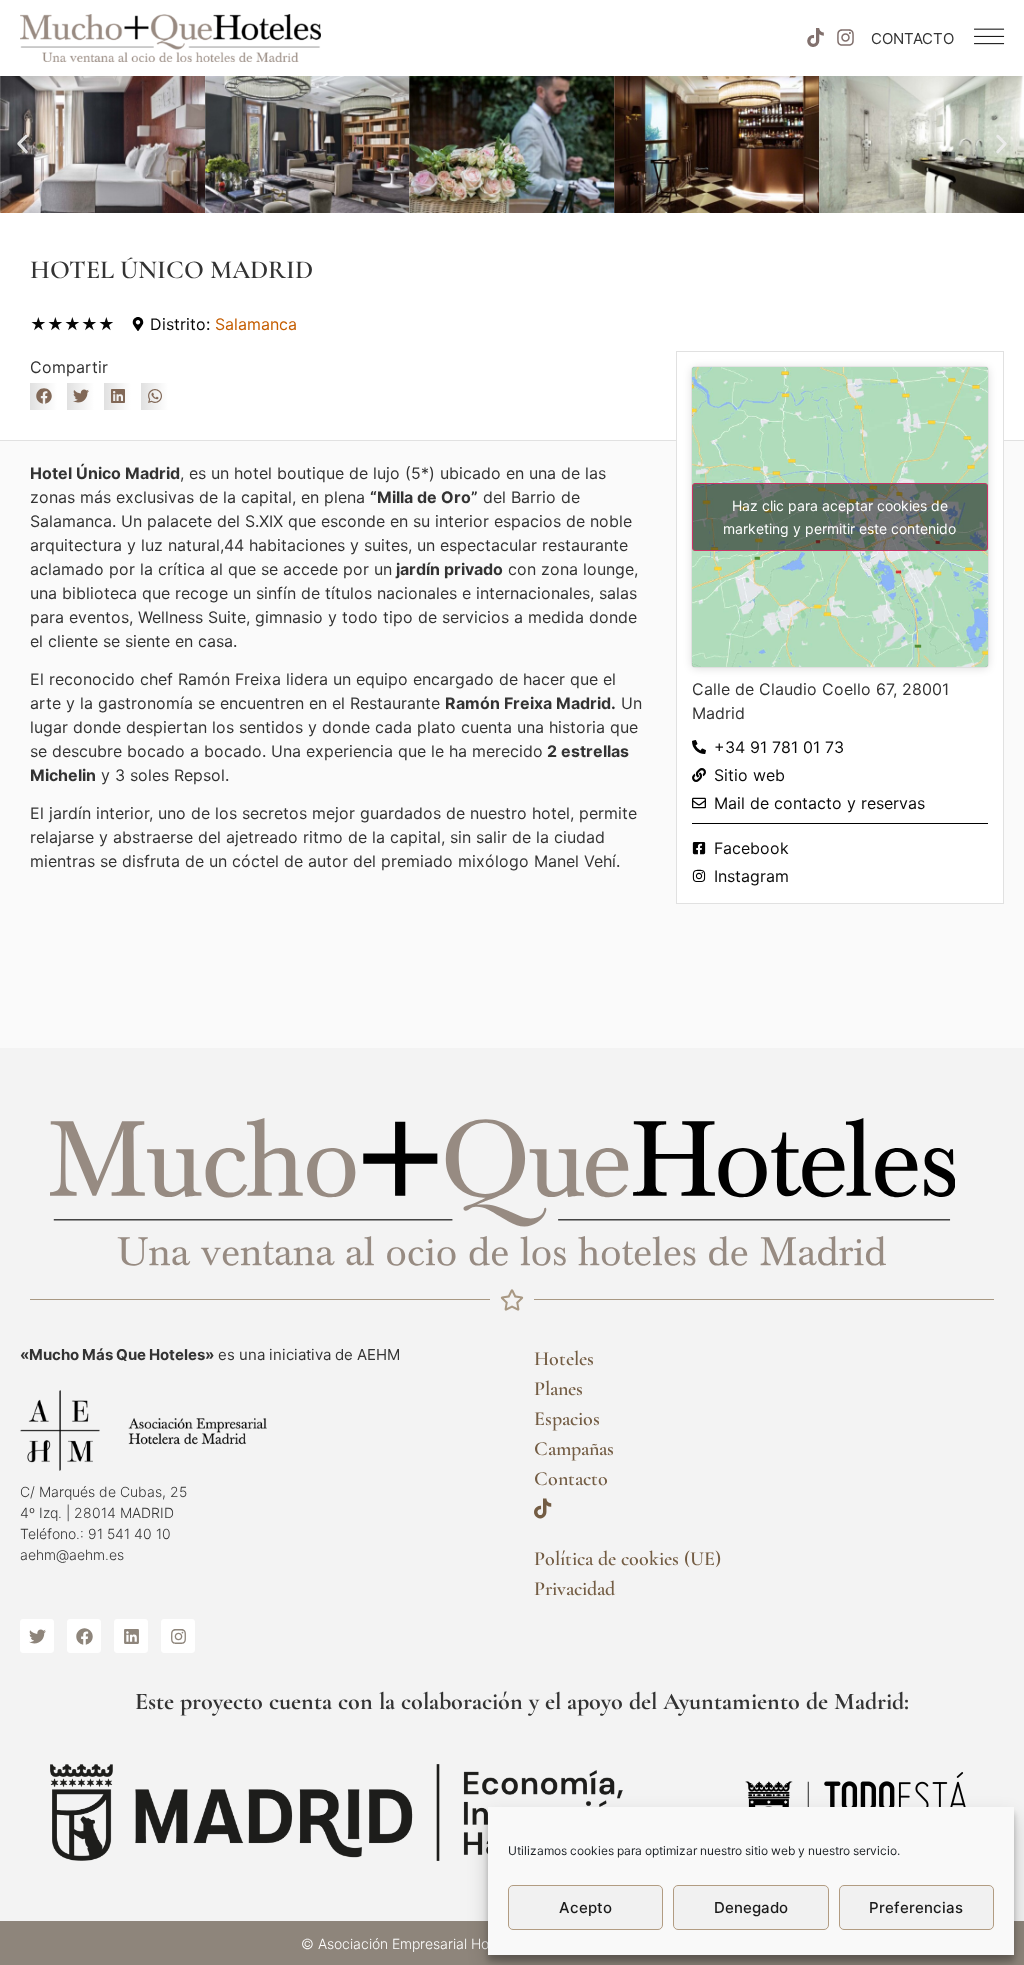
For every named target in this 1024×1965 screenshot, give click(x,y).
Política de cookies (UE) (627, 1559)
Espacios (567, 1419)
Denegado (751, 1907)
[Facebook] (84, 1636)
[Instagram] (846, 38)
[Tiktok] (815, 38)
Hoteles (564, 1359)
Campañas (574, 1449)
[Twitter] (37, 1636)
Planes (558, 1389)
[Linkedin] (131, 1636)
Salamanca (256, 324)
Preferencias (916, 1907)
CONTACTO (912, 38)
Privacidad (574, 1589)
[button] (22, 144)
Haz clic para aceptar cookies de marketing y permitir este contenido (839, 517)
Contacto (571, 1479)
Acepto (585, 1907)
